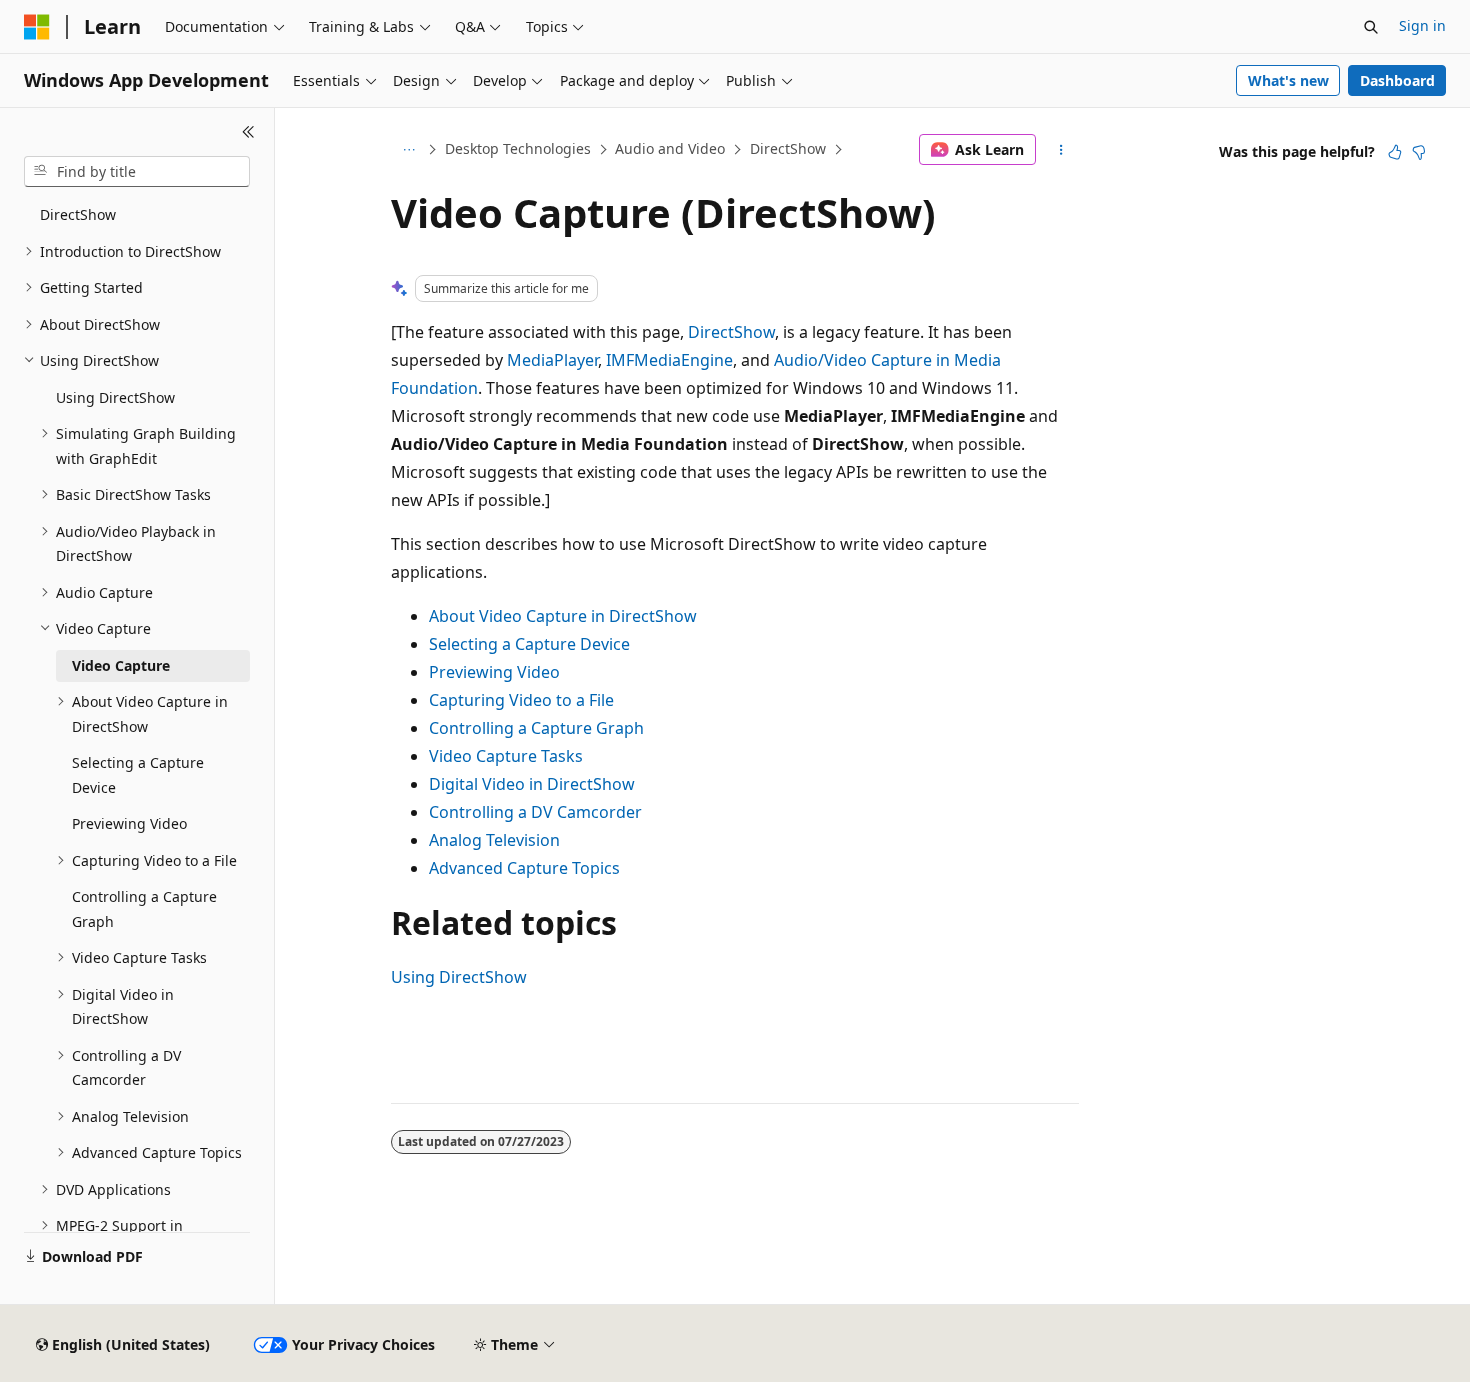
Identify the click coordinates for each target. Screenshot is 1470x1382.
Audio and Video (670, 148)
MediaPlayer (552, 360)
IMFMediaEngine (669, 360)
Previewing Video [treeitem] (129, 823)
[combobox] (137, 172)
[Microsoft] (37, 27)
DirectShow (788, 148)
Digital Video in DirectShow (532, 784)
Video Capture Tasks (506, 756)
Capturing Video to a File (521, 700)
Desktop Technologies (518, 148)
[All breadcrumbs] (408, 150)
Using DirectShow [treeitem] (115, 397)
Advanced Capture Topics (524, 868)
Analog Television (494, 840)
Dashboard (1397, 80)
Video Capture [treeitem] (121, 665)
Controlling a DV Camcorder (535, 812)
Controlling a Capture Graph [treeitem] (144, 909)
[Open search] (1371, 27)
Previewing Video (494, 672)
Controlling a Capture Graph (536, 728)
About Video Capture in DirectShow (563, 616)
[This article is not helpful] (1419, 152)
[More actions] (1061, 150)
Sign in (1422, 25)
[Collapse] (248, 132)
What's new (1288, 80)
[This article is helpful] (1395, 152)
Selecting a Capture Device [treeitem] (138, 775)
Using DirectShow (459, 977)
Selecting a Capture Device (529, 644)
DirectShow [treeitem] (78, 214)
